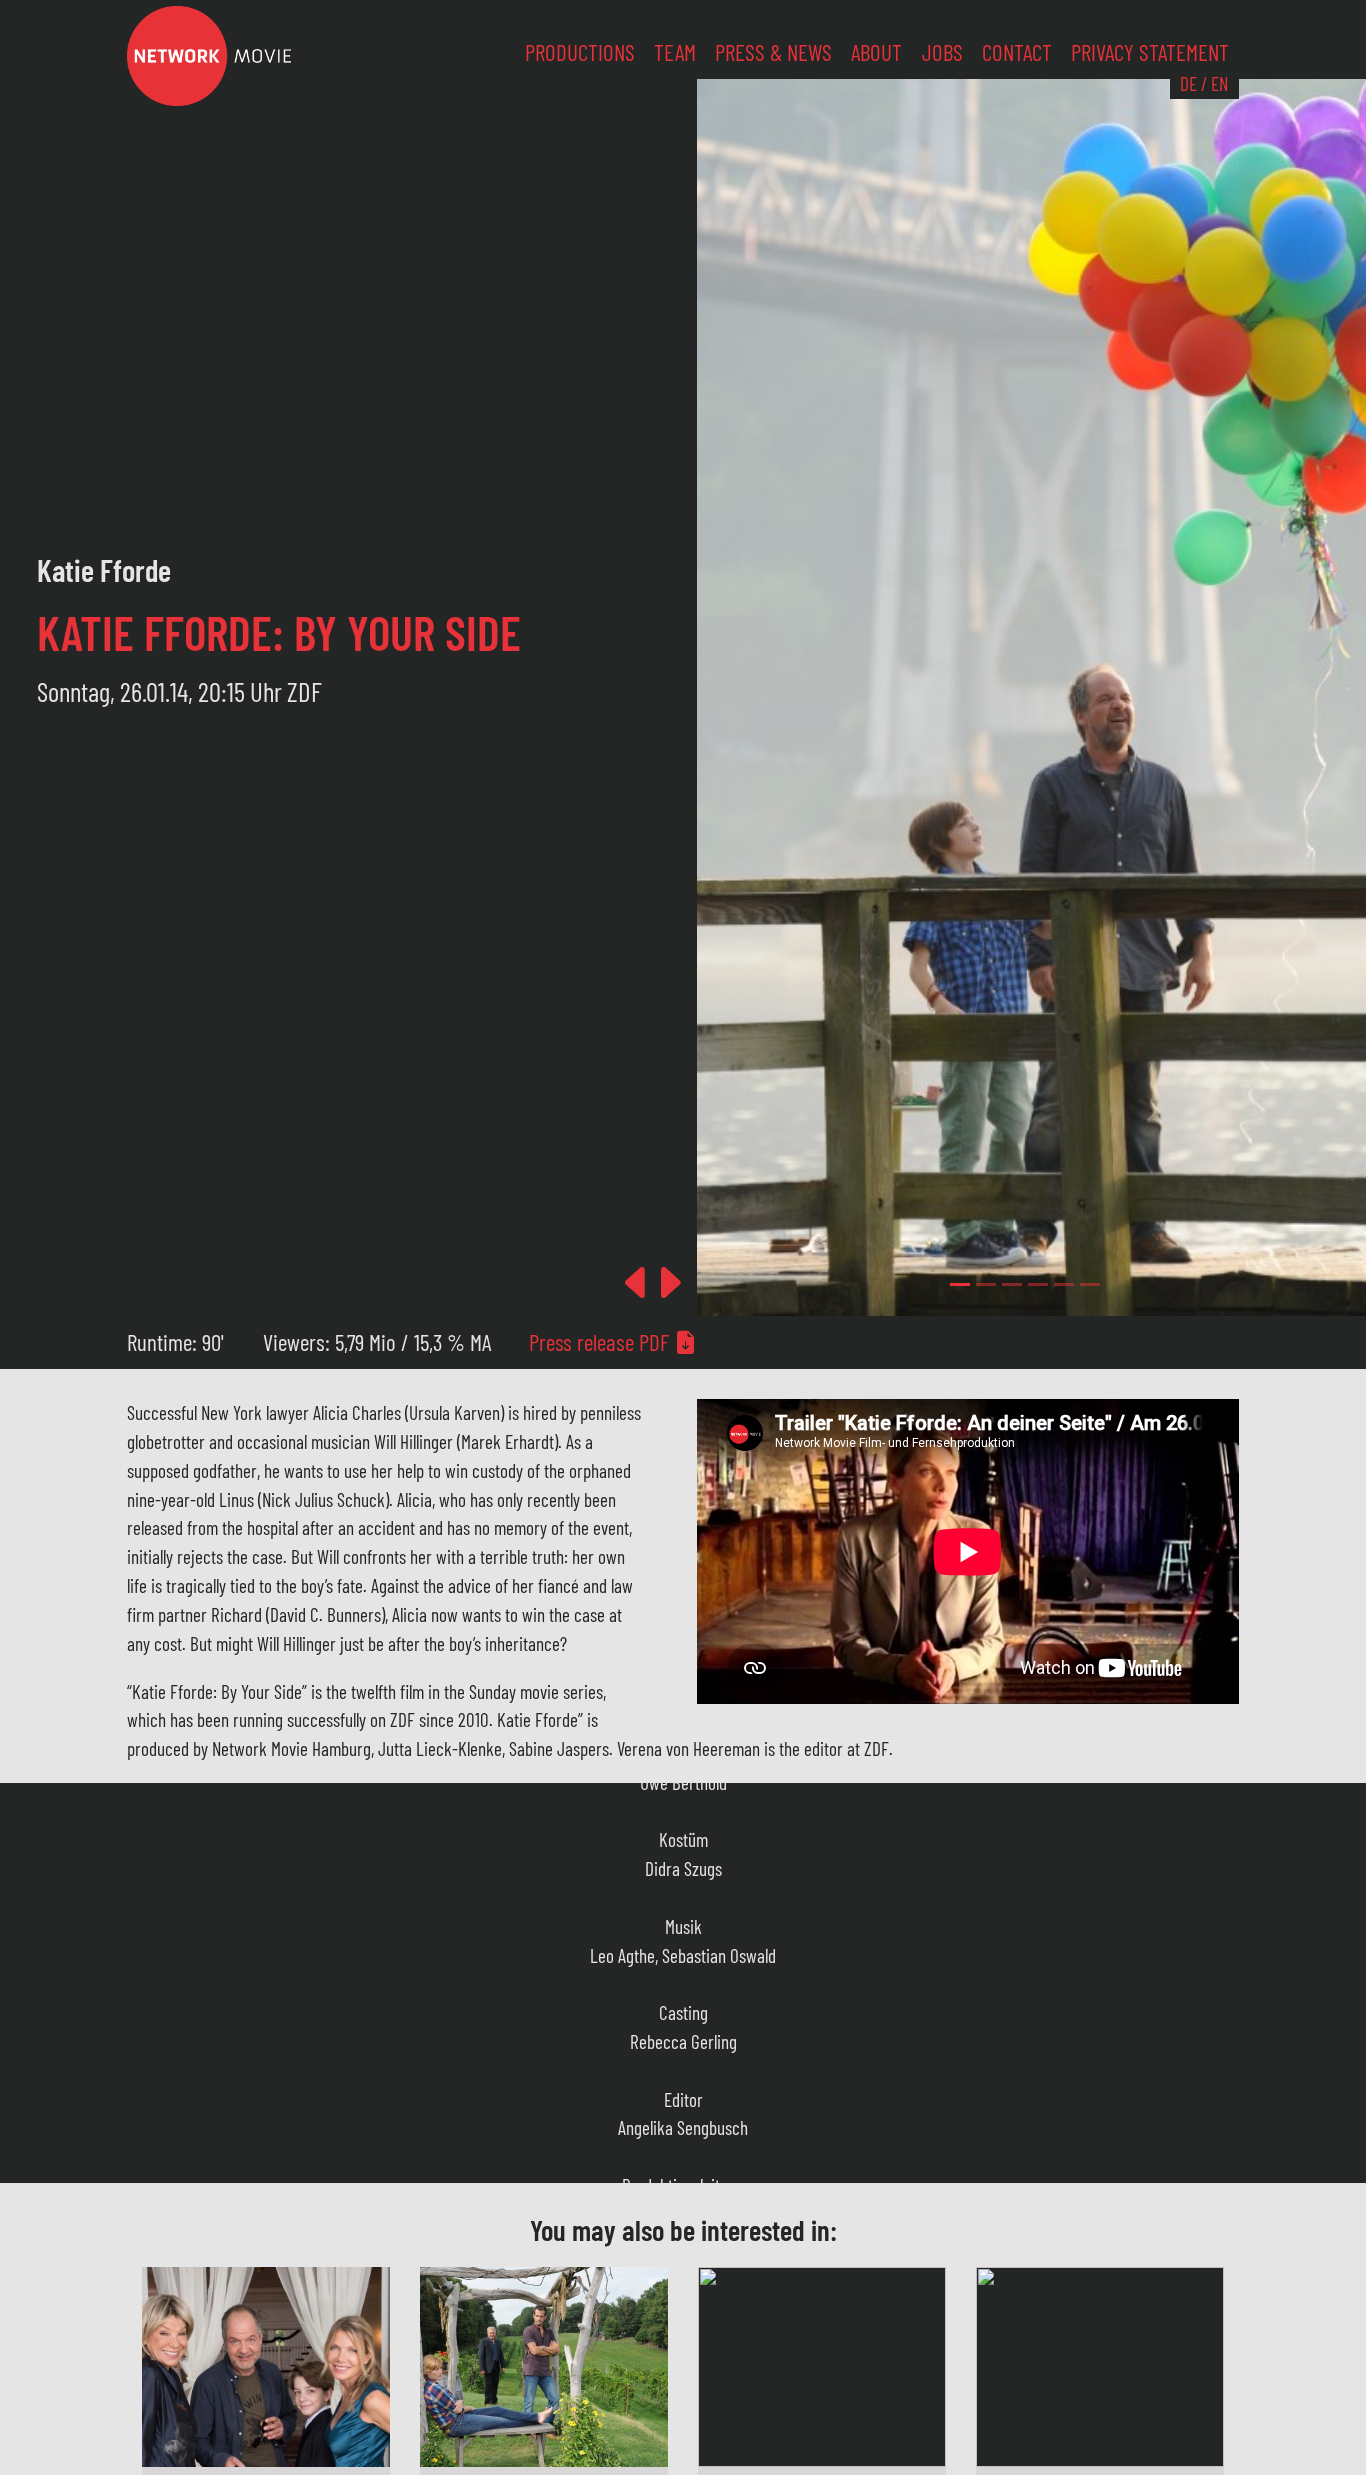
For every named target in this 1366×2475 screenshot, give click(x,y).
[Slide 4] (1064, 1284)
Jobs (942, 52)
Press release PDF (601, 1342)
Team (675, 52)
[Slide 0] (960, 1284)
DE (1188, 83)
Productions (580, 52)
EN (1219, 83)
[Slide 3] (1038, 1284)
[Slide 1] (986, 1284)
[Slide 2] (1012, 1284)
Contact (1017, 52)
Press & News (773, 52)
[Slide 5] (1090, 1284)
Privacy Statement (1150, 52)
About (876, 52)
